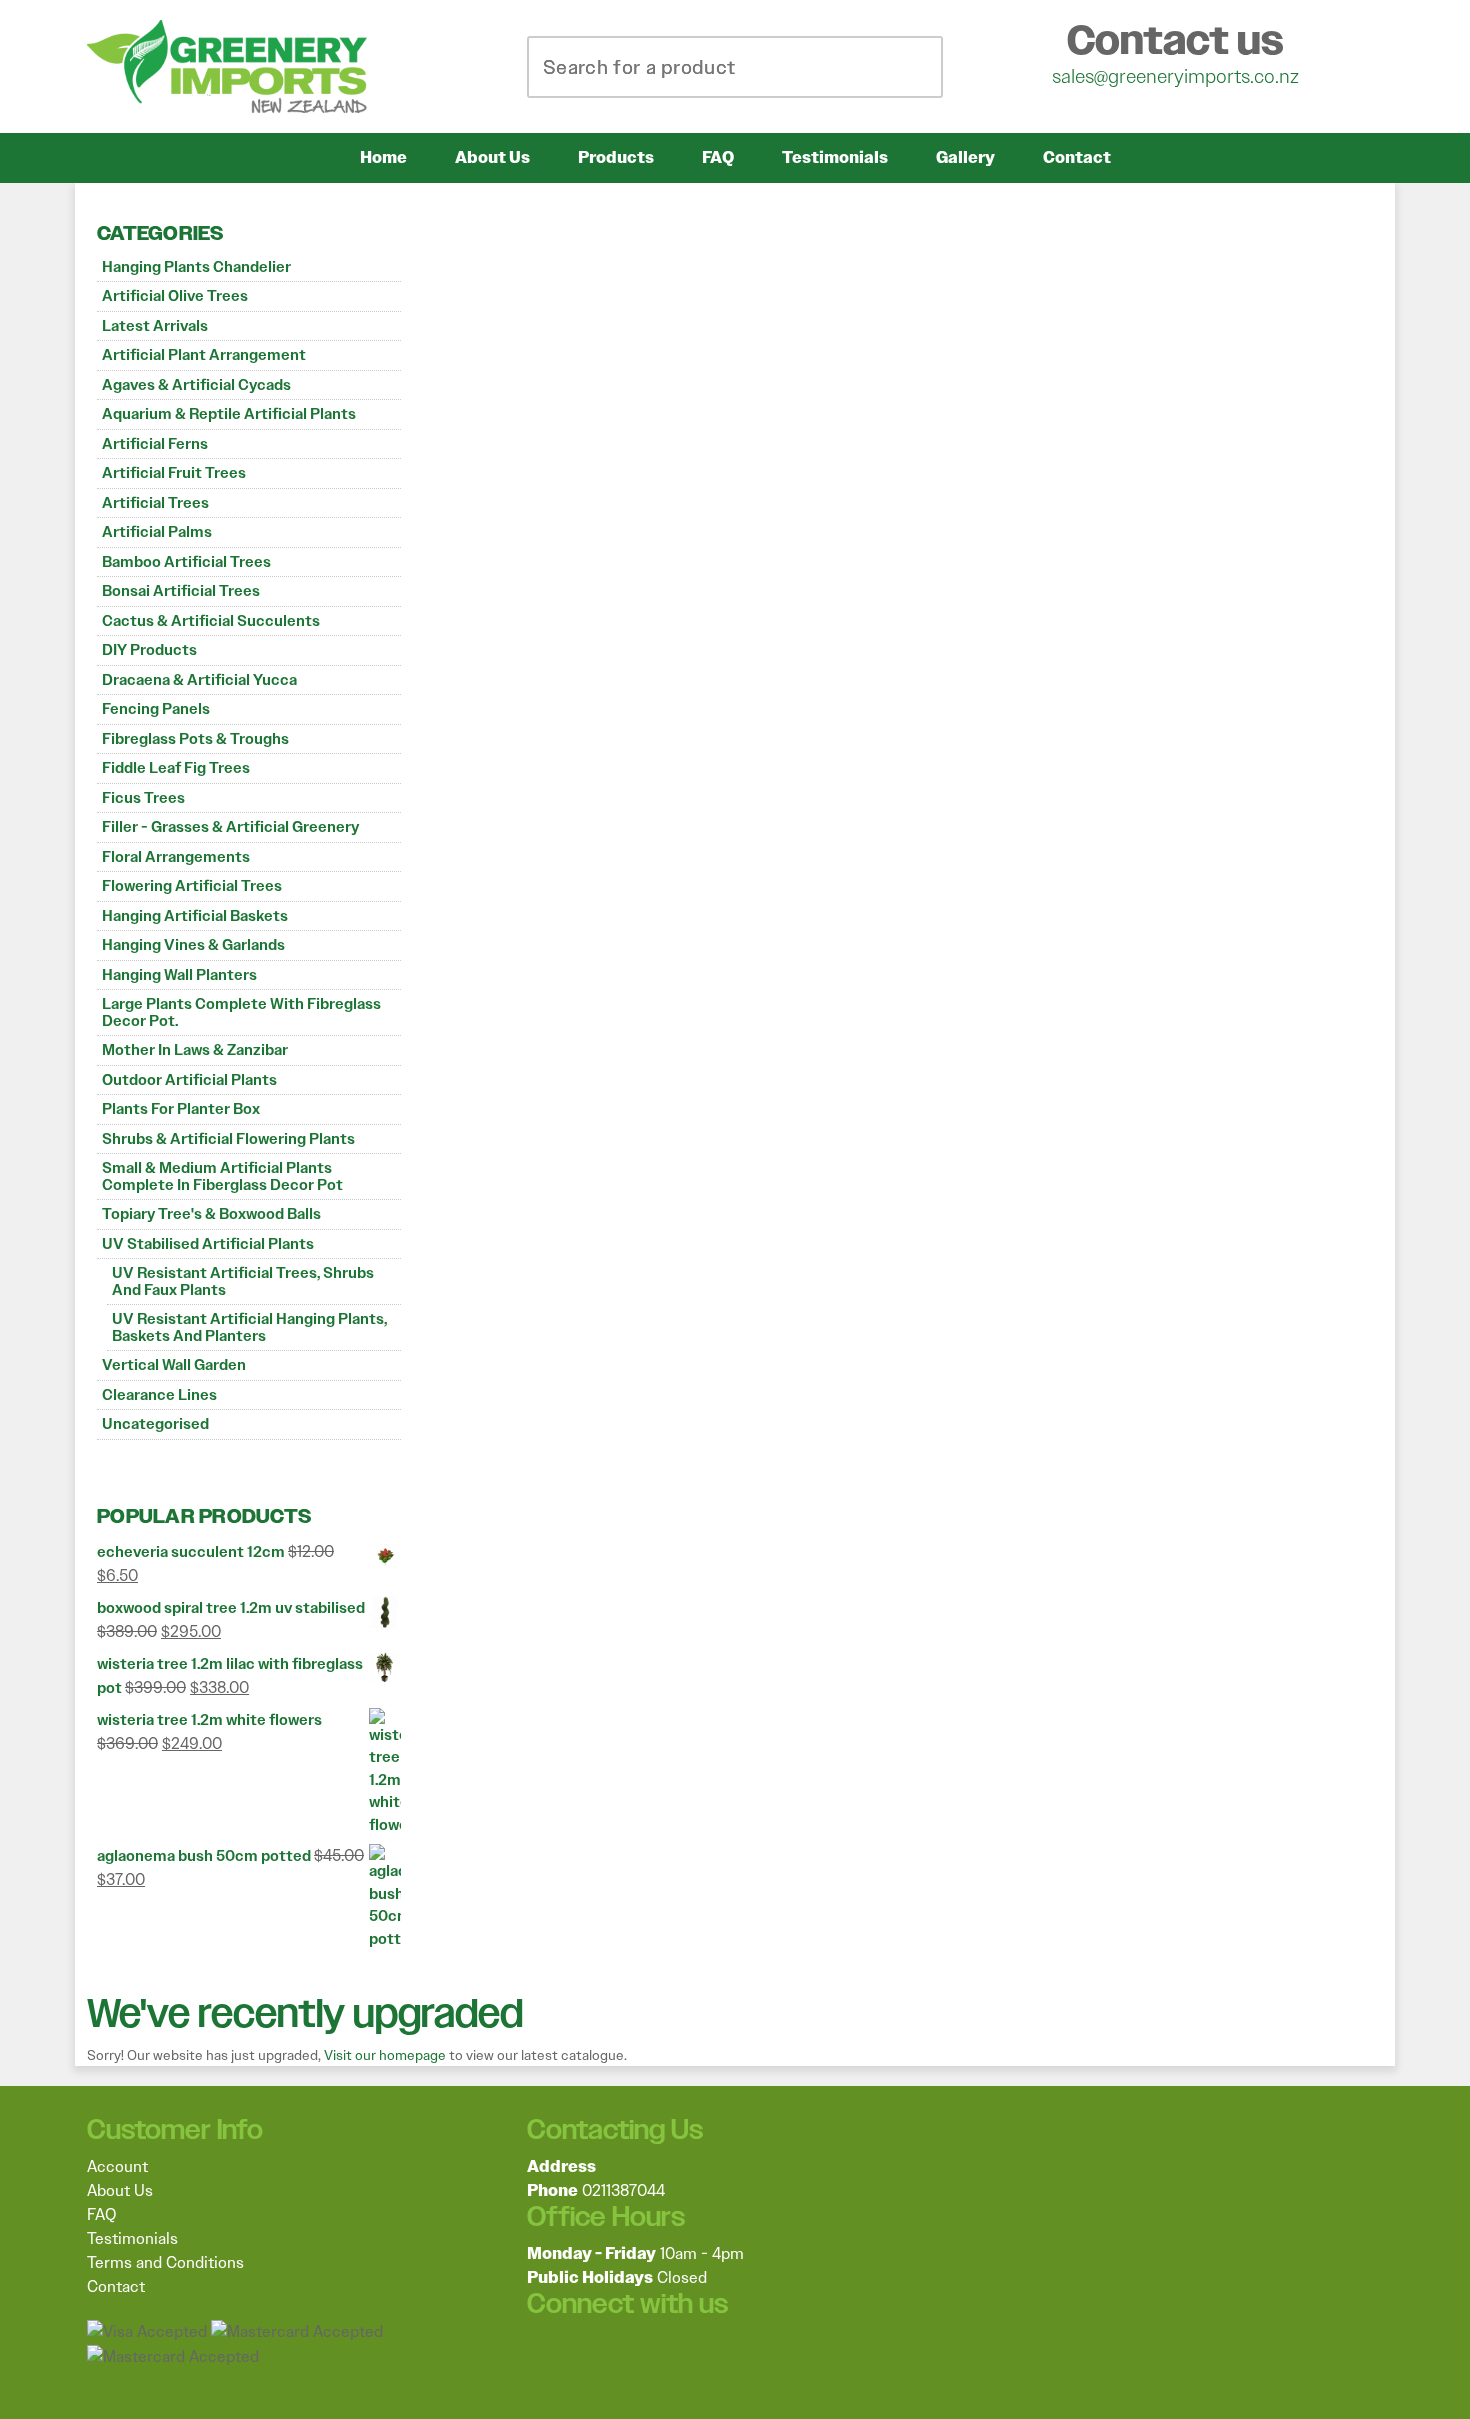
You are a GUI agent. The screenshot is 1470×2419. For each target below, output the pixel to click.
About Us (492, 157)
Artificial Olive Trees (175, 296)
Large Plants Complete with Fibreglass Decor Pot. (241, 1012)
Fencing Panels (156, 709)
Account (117, 2166)
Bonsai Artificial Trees (181, 591)
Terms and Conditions (165, 2262)
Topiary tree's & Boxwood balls (211, 1214)
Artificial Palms (157, 532)
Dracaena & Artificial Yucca (199, 680)
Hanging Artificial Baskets (195, 916)
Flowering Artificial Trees (192, 886)
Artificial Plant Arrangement (204, 355)
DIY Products (149, 650)
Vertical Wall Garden (174, 1365)
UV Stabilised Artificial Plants (208, 1244)
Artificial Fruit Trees (174, 473)
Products (616, 157)
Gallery (965, 157)
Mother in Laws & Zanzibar (195, 1050)
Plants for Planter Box (181, 1109)
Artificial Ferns (155, 444)
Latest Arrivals (155, 326)
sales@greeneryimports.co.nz (1175, 76)
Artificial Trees (155, 503)
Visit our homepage (385, 2055)
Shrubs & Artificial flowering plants (228, 1139)
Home (383, 157)
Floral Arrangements (176, 857)
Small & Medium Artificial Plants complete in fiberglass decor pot (222, 1176)
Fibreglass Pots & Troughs (195, 739)
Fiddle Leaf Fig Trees (176, 768)
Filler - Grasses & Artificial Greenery (230, 827)
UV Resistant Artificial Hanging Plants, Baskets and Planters (249, 1327)
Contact (1077, 157)
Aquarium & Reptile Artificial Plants (229, 414)
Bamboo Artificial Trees (186, 562)
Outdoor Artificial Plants (189, 1080)
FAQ (718, 157)
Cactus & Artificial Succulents (211, 621)
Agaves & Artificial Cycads (196, 385)
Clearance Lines (159, 1395)
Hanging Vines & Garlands (193, 945)
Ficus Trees (143, 798)
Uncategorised (155, 1424)
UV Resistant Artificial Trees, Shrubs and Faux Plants (243, 1281)
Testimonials (835, 157)
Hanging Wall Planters (179, 975)
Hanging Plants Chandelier (196, 267)
